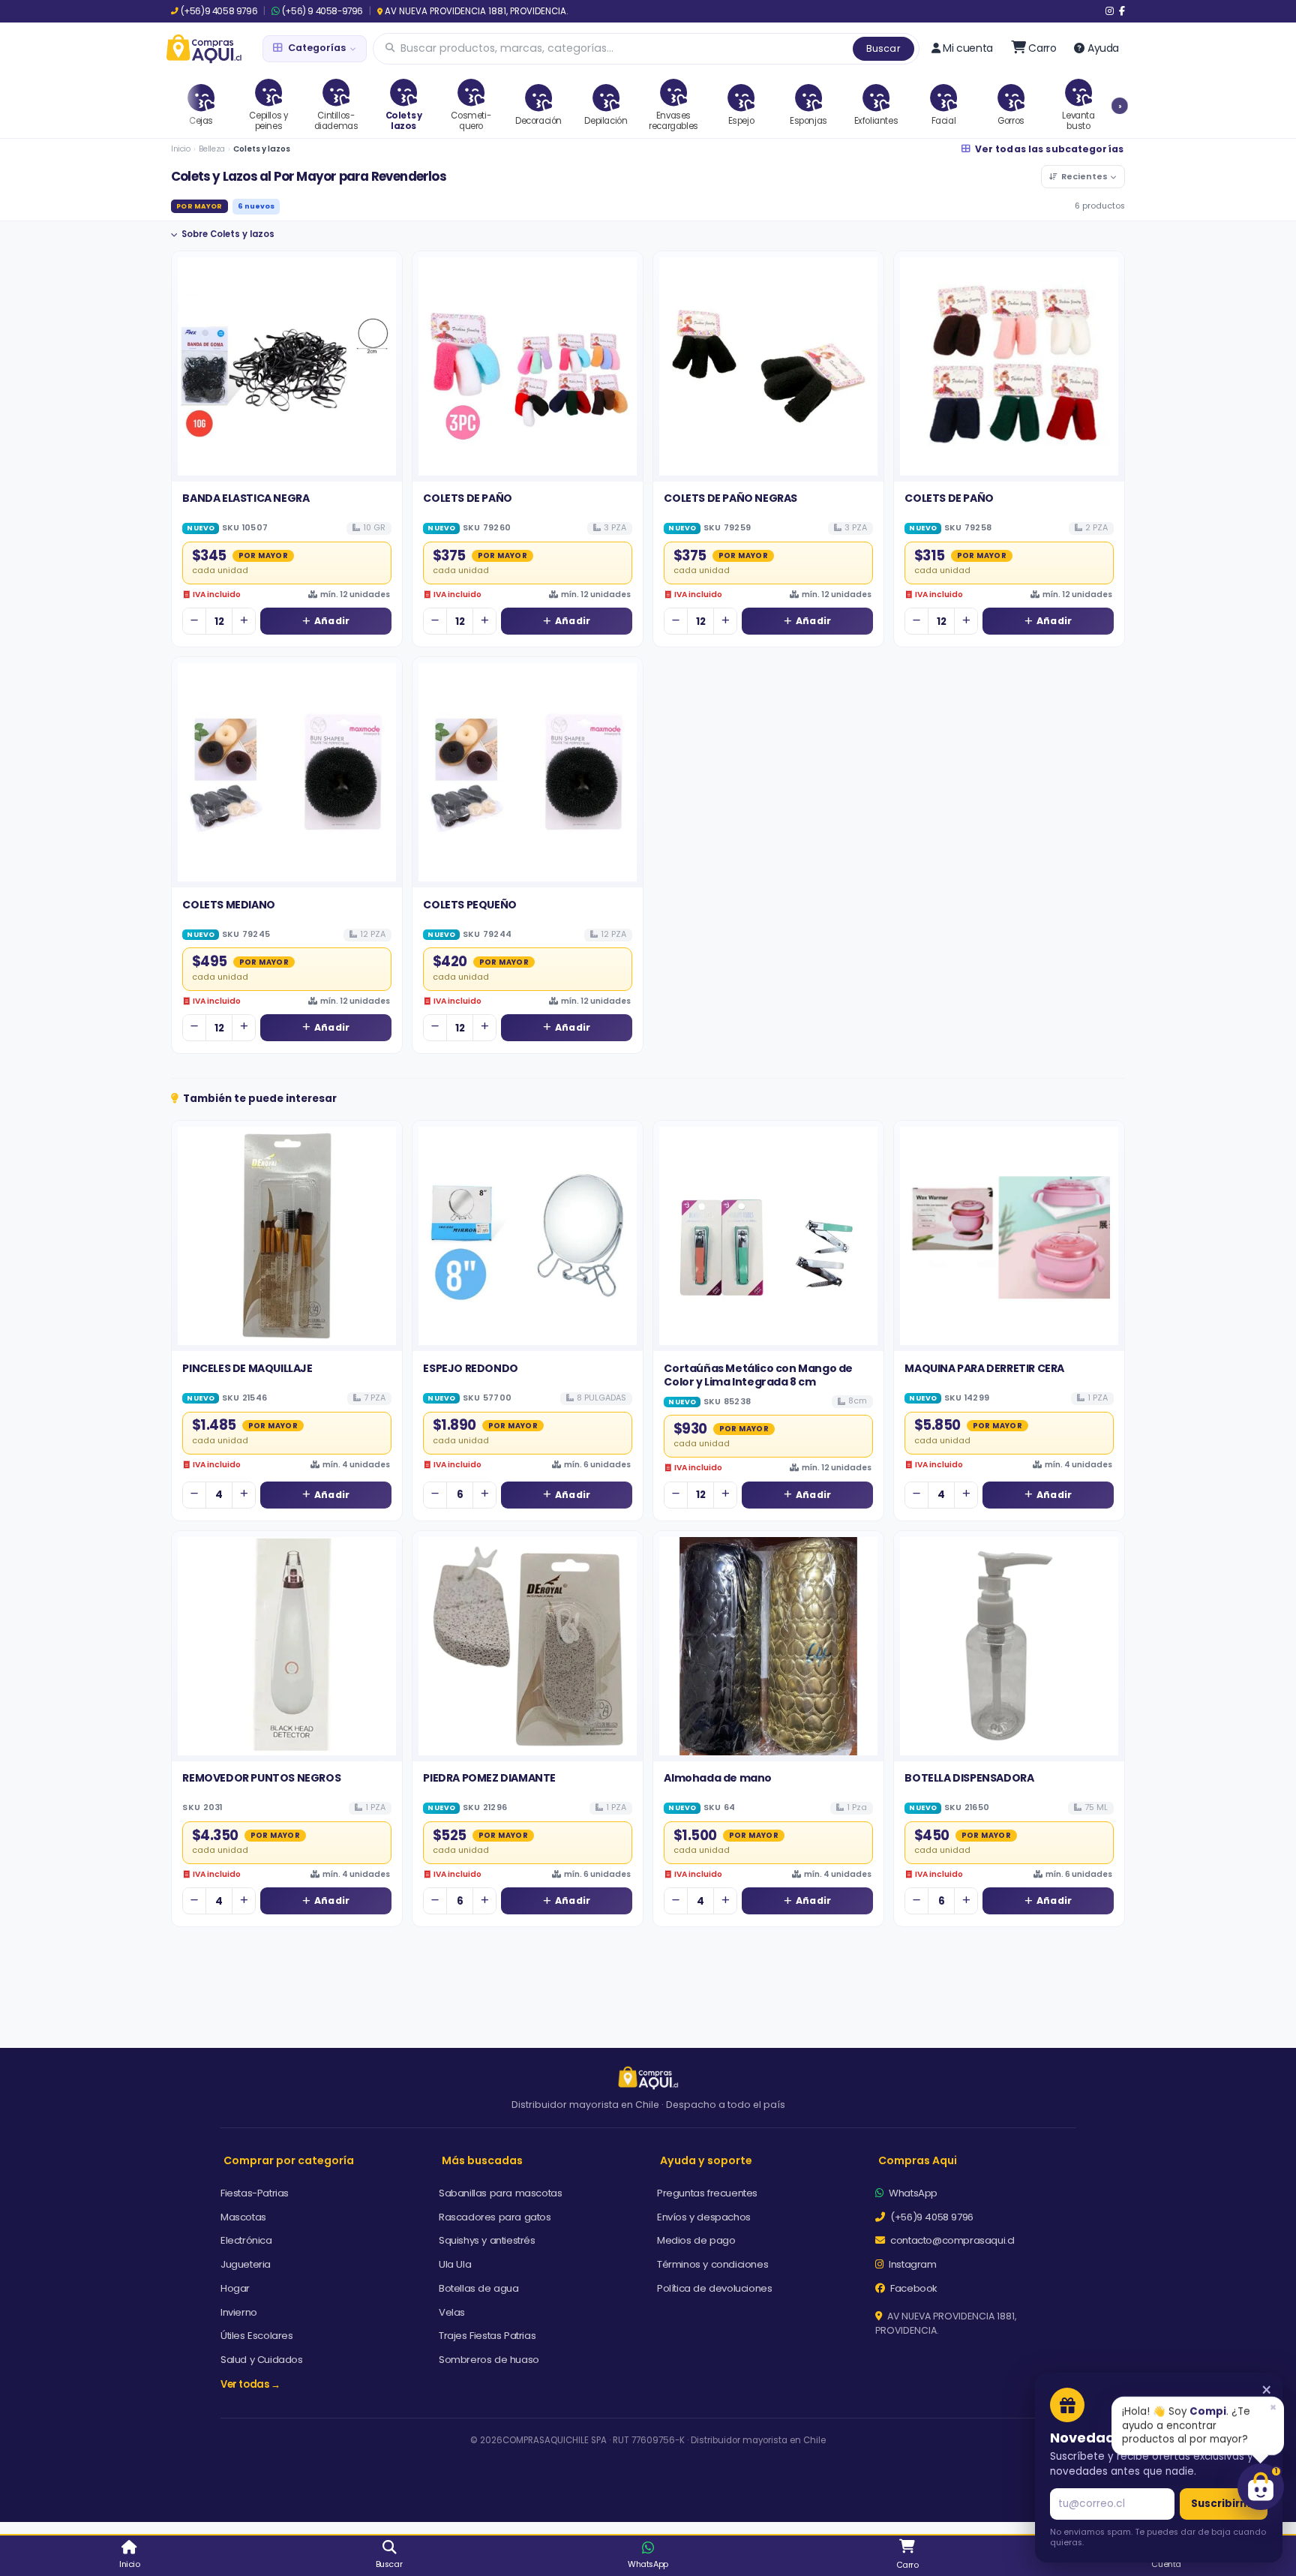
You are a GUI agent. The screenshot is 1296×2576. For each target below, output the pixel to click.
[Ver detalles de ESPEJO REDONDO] (528, 1236)
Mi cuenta (967, 48)
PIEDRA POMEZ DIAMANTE (489, 1778)
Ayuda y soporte (706, 2160)
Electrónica (246, 2240)
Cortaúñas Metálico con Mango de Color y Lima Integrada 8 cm (758, 1375)
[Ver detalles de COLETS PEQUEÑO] (528, 772)
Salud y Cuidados (262, 2360)
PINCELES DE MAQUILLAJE (247, 1368)
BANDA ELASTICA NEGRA (246, 498)
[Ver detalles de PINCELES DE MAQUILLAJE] (287, 1236)
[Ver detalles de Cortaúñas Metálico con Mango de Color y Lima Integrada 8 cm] (768, 1236)
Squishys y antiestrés (487, 2240)
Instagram (912, 2264)
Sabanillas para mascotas (500, 2193)
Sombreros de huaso (489, 2360)
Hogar (235, 2288)
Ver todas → (250, 2384)
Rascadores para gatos (495, 2217)
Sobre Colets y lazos (228, 234)
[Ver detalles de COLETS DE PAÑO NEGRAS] (768, 366)
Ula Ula (455, 2264)
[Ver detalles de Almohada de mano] (768, 1646)
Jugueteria (246, 2264)
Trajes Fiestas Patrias (487, 2336)
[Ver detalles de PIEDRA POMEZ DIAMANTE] (528, 1646)
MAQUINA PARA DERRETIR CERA (984, 1368)
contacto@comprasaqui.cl (951, 2240)
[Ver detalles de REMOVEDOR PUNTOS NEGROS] (287, 1646)
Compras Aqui (918, 2160)
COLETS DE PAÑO (467, 498)
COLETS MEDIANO (228, 905)
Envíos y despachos (704, 2217)
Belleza (212, 149)
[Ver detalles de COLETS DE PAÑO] (528, 366)
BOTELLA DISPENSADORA (969, 1778)
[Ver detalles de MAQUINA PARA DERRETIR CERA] (1009, 1236)
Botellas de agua (479, 2288)
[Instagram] (1110, 11)
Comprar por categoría (289, 2160)
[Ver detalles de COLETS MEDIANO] (287, 772)
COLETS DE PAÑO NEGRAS (730, 498)
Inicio (181, 149)
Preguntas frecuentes (707, 2193)
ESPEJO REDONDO (470, 1368)
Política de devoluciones (714, 2288)
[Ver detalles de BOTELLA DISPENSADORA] (1009, 1646)
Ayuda (1103, 48)
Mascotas (243, 2217)
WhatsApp (912, 2193)
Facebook (913, 2288)
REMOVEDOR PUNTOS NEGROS (261, 1778)
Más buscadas (482, 2160)
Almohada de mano (718, 1778)
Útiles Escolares (257, 2336)
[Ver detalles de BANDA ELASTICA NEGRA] (287, 366)
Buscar (883, 48)
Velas (452, 2312)
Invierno (239, 2312)
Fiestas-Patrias (255, 2193)
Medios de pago (696, 2240)
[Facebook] (1122, 11)
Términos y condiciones (712, 2264)
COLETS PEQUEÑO (469, 905)
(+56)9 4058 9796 (219, 11)
